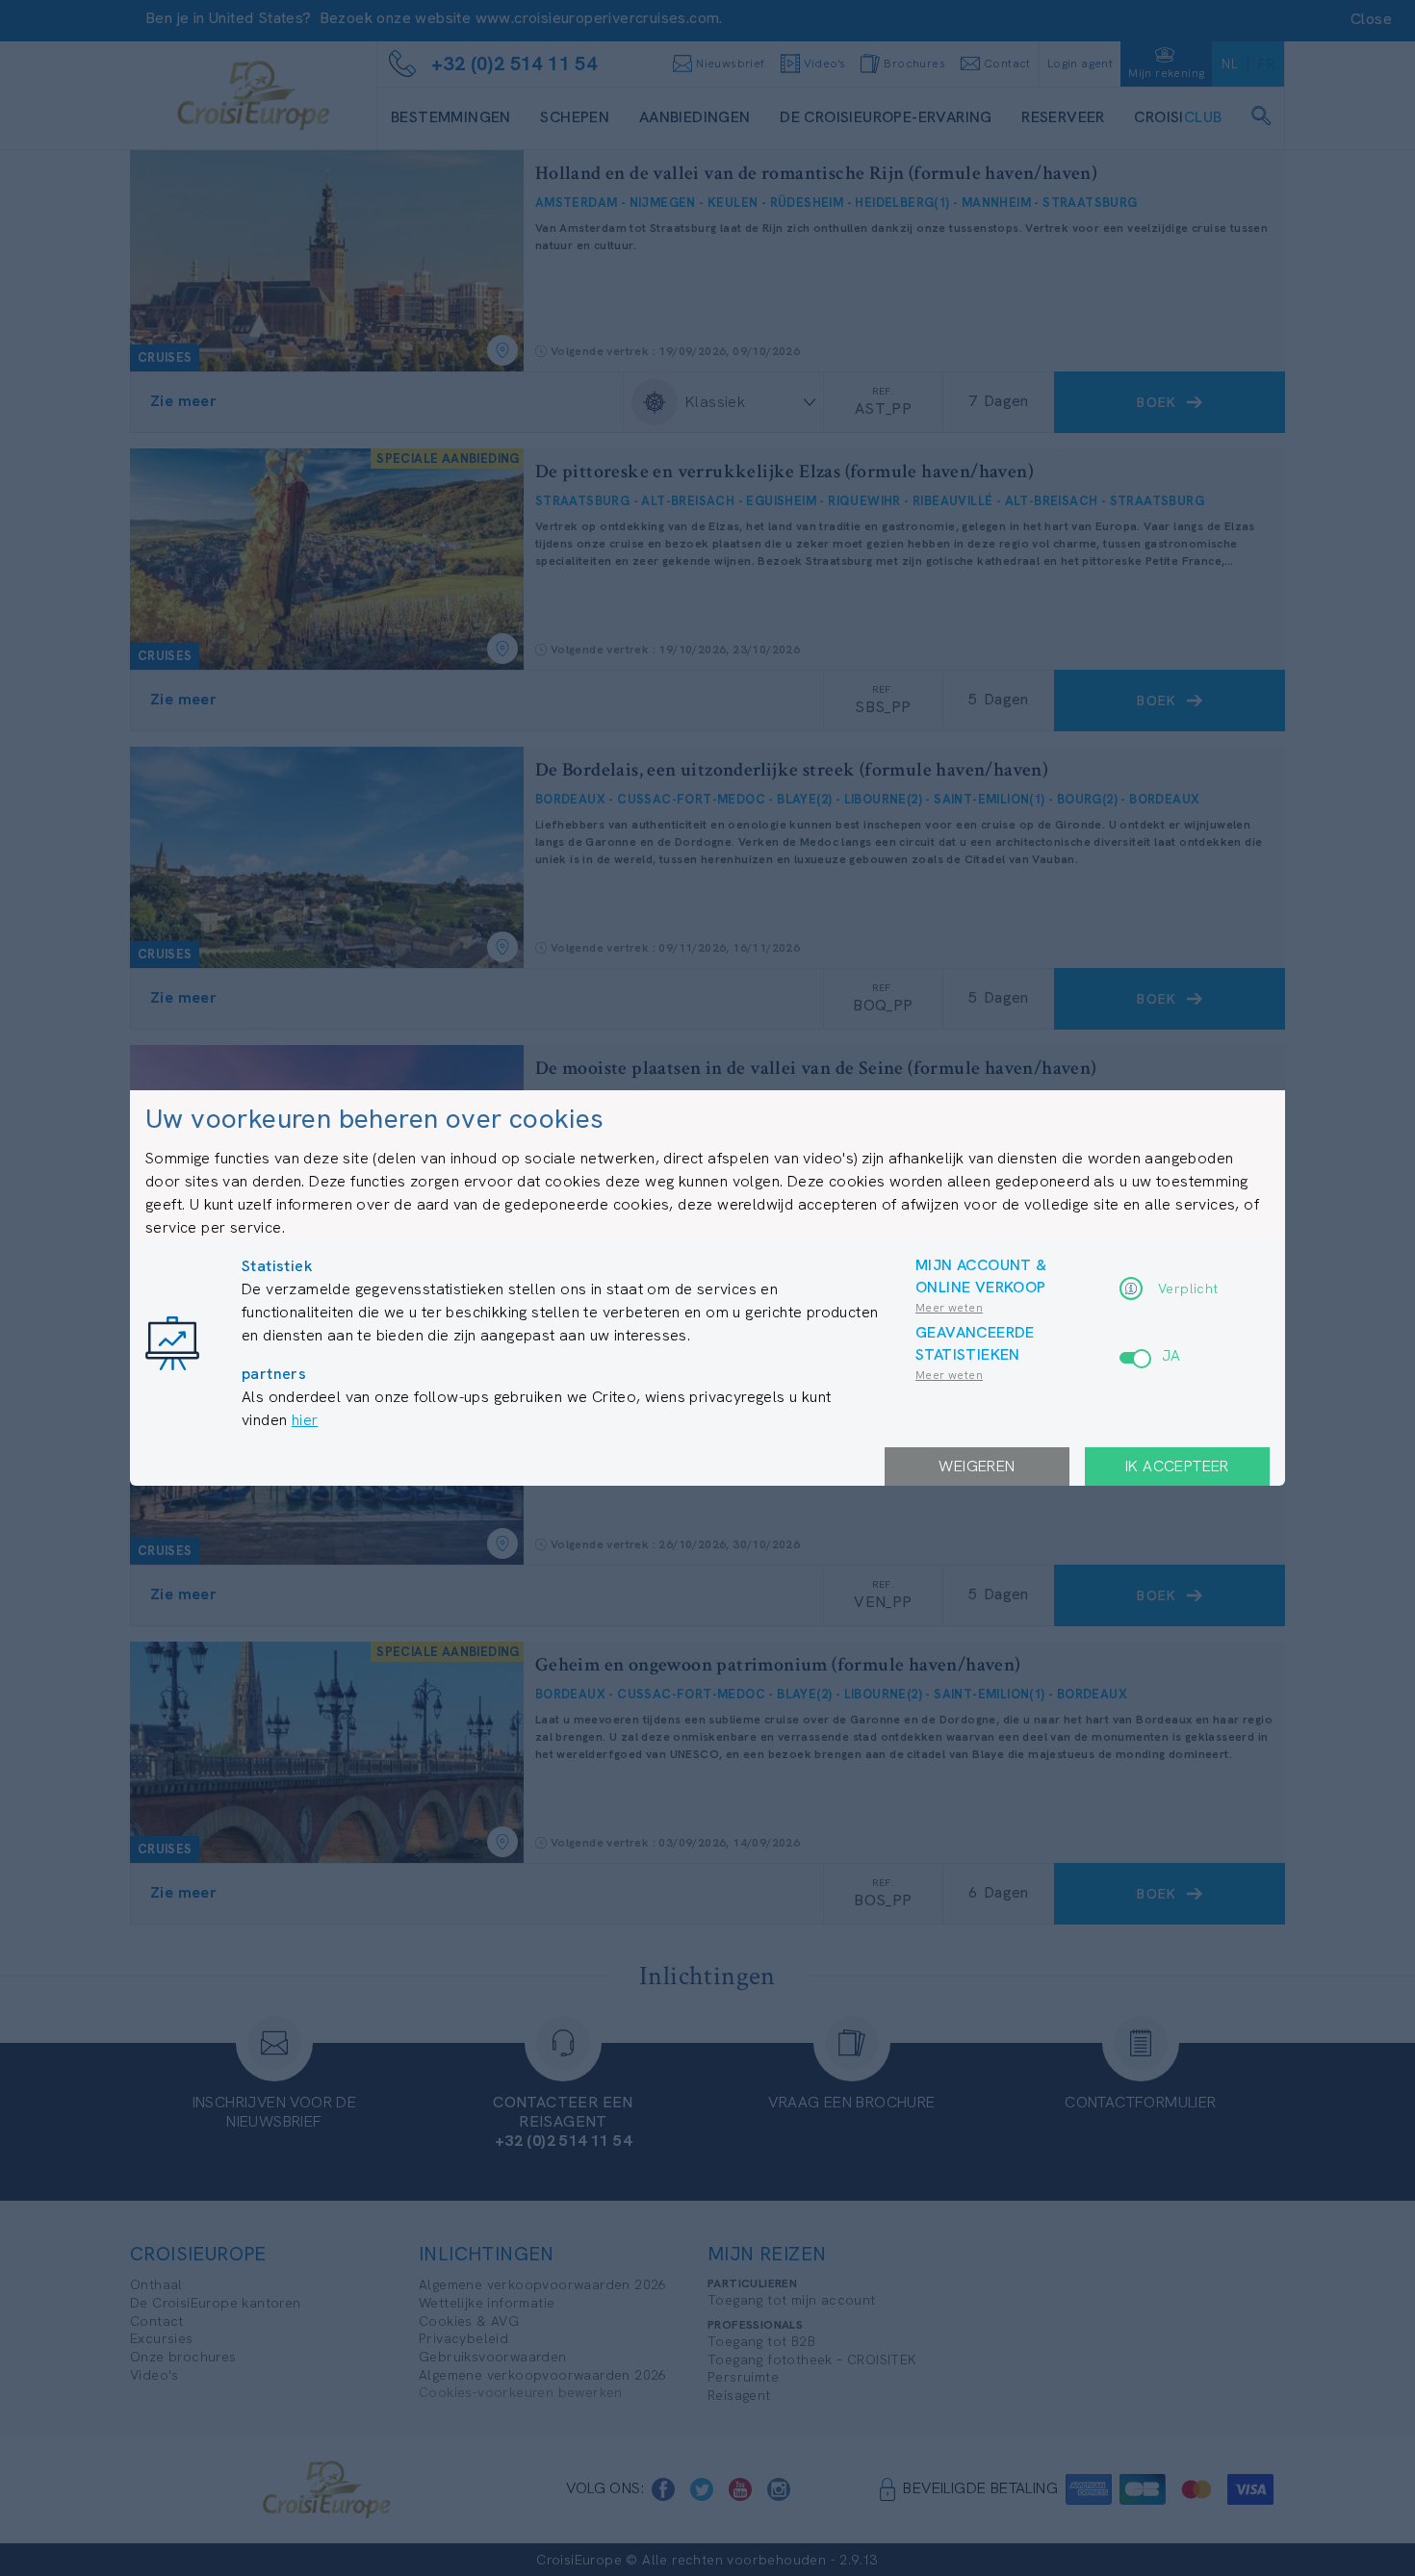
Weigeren (977, 1466)
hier (305, 1420)
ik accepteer (1177, 1466)
